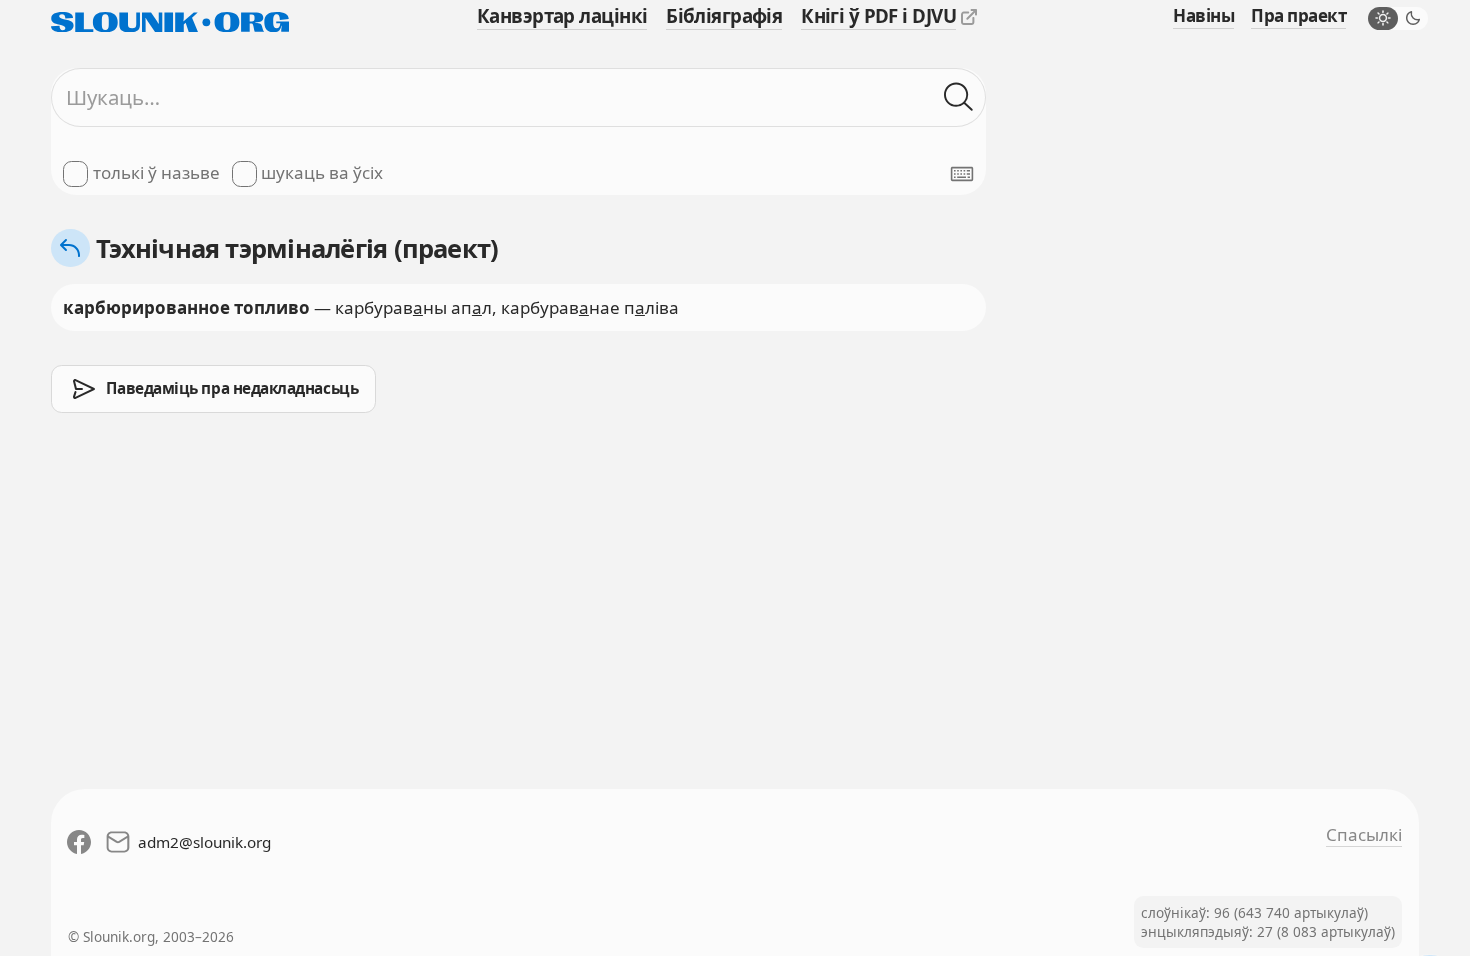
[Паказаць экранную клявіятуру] (962, 174)
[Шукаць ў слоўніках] (959, 98)
